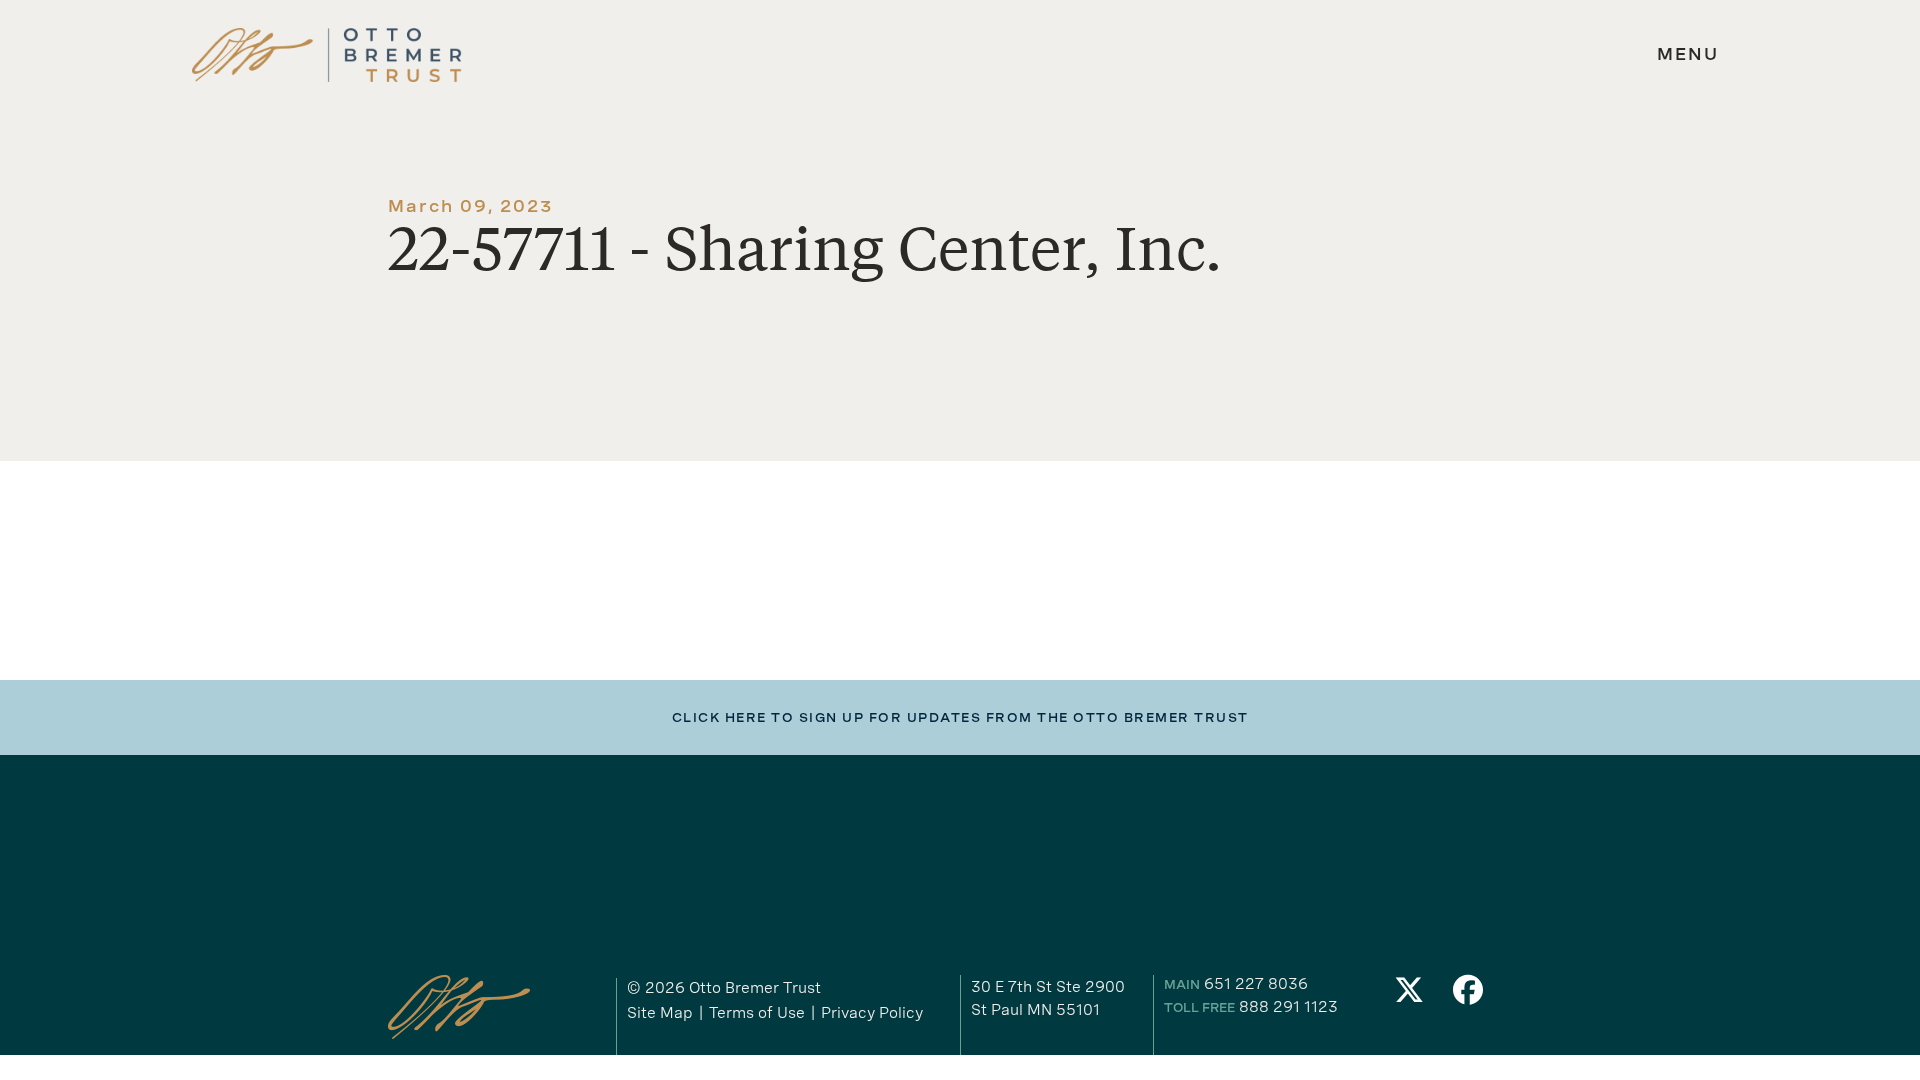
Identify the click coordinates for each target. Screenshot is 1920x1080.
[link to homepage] (327, 55)
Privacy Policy (872, 1012)
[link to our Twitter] (1409, 995)
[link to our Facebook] (1469, 995)
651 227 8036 (1256, 983)
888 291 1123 (1288, 1006)
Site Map (660, 1012)
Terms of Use (757, 1012)
